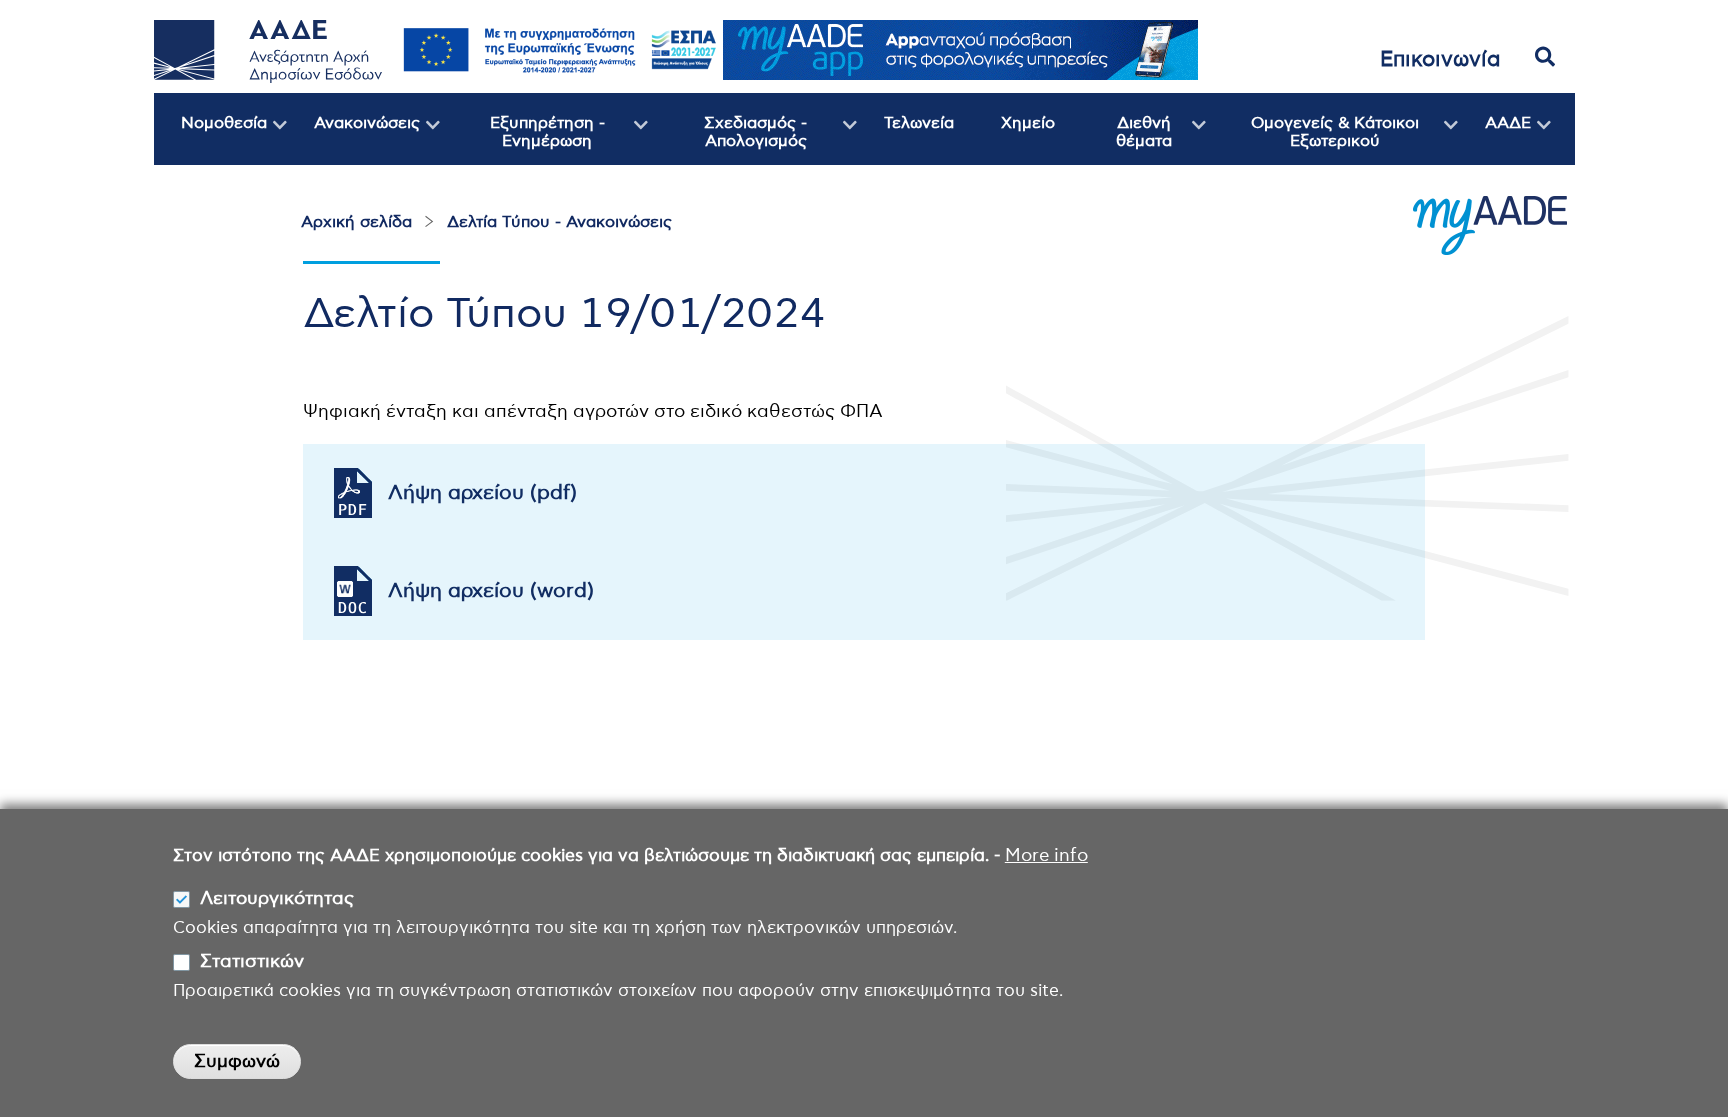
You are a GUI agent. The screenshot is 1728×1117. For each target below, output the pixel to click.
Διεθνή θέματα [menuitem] (1123, 140)
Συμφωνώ (237, 1062)
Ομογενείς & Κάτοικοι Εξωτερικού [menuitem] (1312, 140)
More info (1046, 856)
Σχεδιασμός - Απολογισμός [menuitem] (727, 140)
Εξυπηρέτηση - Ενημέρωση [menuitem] (522, 140)
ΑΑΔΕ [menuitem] (1494, 140)
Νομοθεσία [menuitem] (210, 140)
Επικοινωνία (1440, 59)
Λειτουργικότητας (277, 900)
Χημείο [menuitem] (1028, 123)
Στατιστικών (252, 963)
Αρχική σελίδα (356, 222)
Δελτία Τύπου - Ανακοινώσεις (559, 222)
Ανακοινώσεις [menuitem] (353, 140)
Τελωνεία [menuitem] (919, 123)
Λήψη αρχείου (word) (491, 591)
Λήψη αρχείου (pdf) (482, 493)
